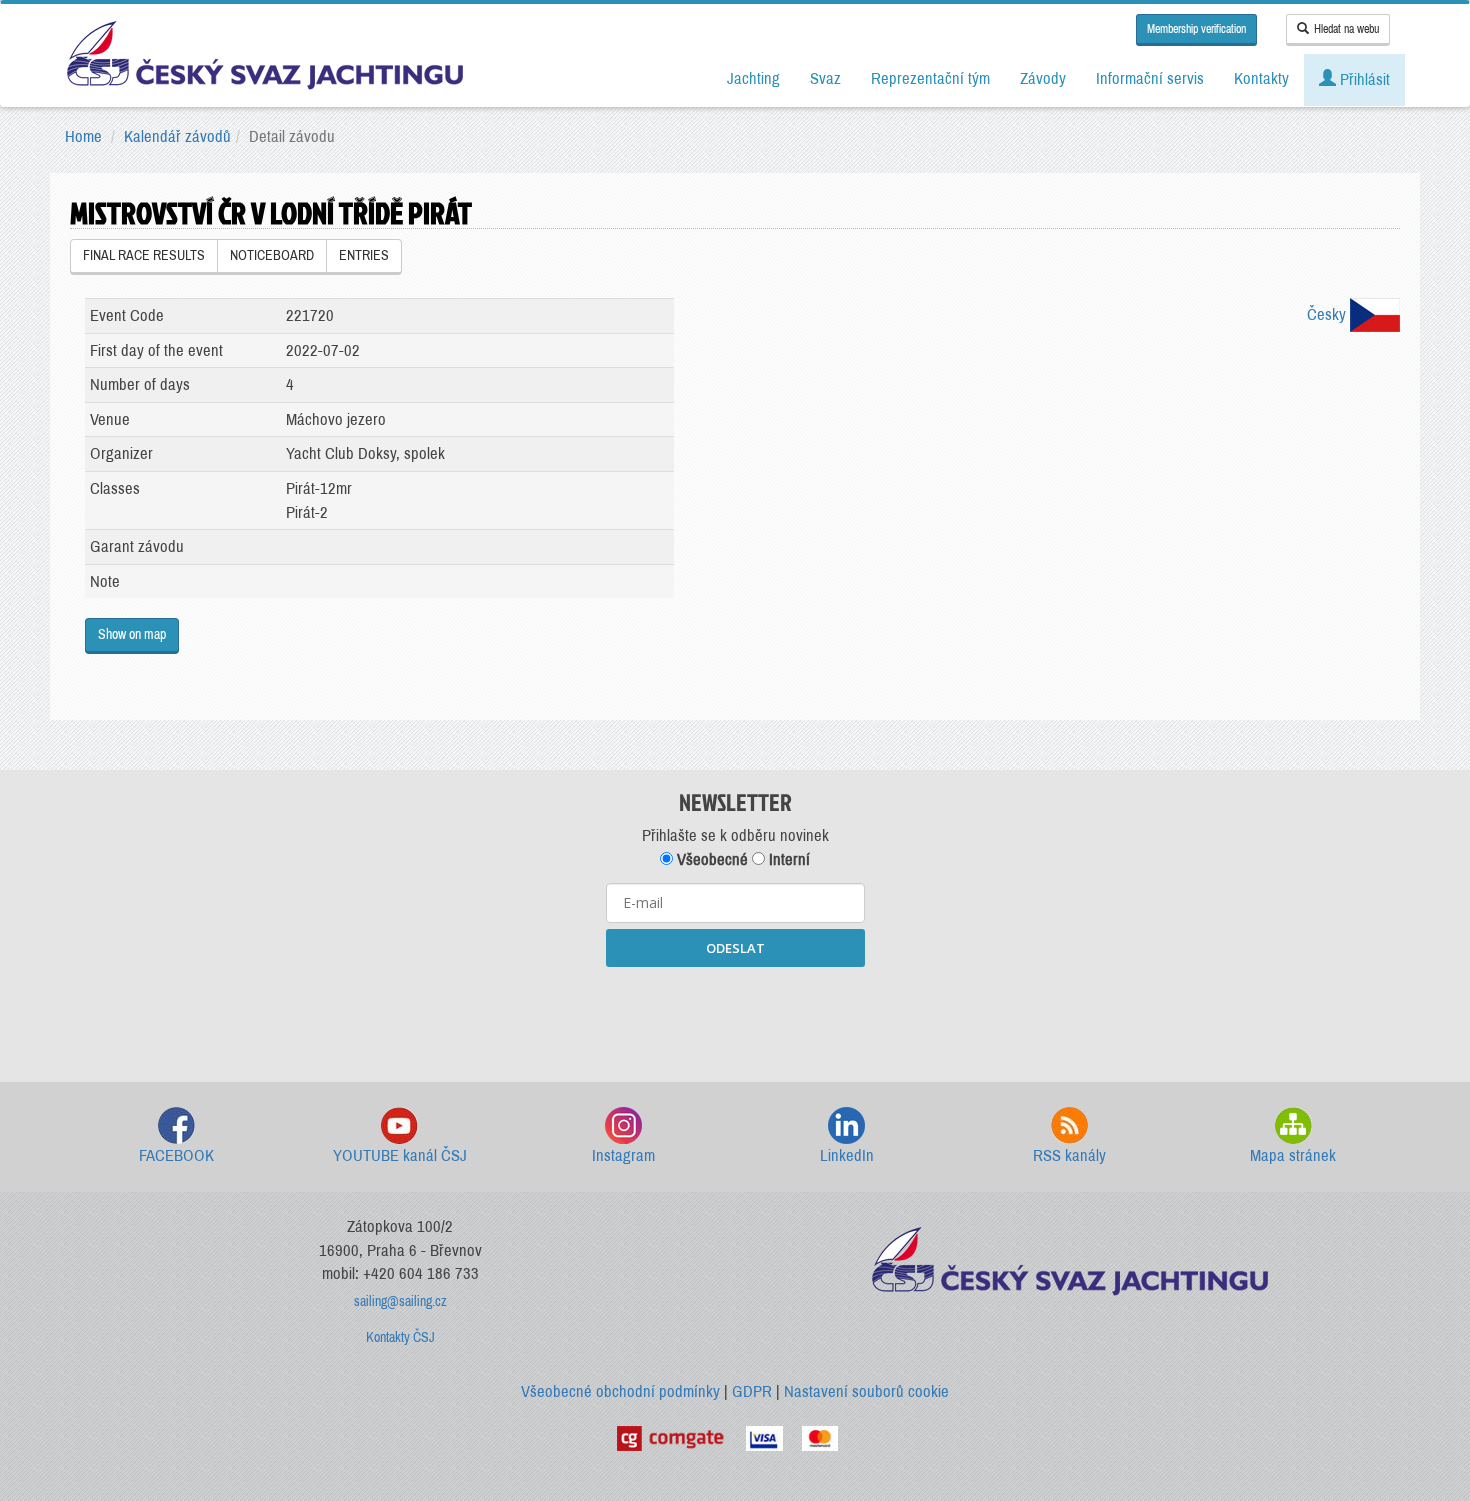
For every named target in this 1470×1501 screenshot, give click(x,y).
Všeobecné (710, 859)
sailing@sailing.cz (400, 1301)
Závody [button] (1043, 78)
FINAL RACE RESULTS (144, 255)
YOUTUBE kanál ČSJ (400, 1155)
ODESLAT (735, 948)
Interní (787, 859)
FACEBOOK (176, 1155)
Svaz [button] (825, 78)
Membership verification (1196, 29)
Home (83, 136)
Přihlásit (1363, 79)
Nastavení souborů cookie (866, 1391)
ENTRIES (364, 255)
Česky (1328, 314)
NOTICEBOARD (272, 255)
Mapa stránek (1293, 1155)
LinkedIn (847, 1155)
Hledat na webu (1346, 29)
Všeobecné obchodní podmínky (620, 1391)
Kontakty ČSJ (400, 1337)
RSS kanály (1069, 1155)
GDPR (752, 1391)
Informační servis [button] (1150, 78)
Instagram (623, 1155)
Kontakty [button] (1261, 78)
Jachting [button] (753, 78)
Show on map (132, 634)
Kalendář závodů (177, 136)
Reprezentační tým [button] (930, 78)
